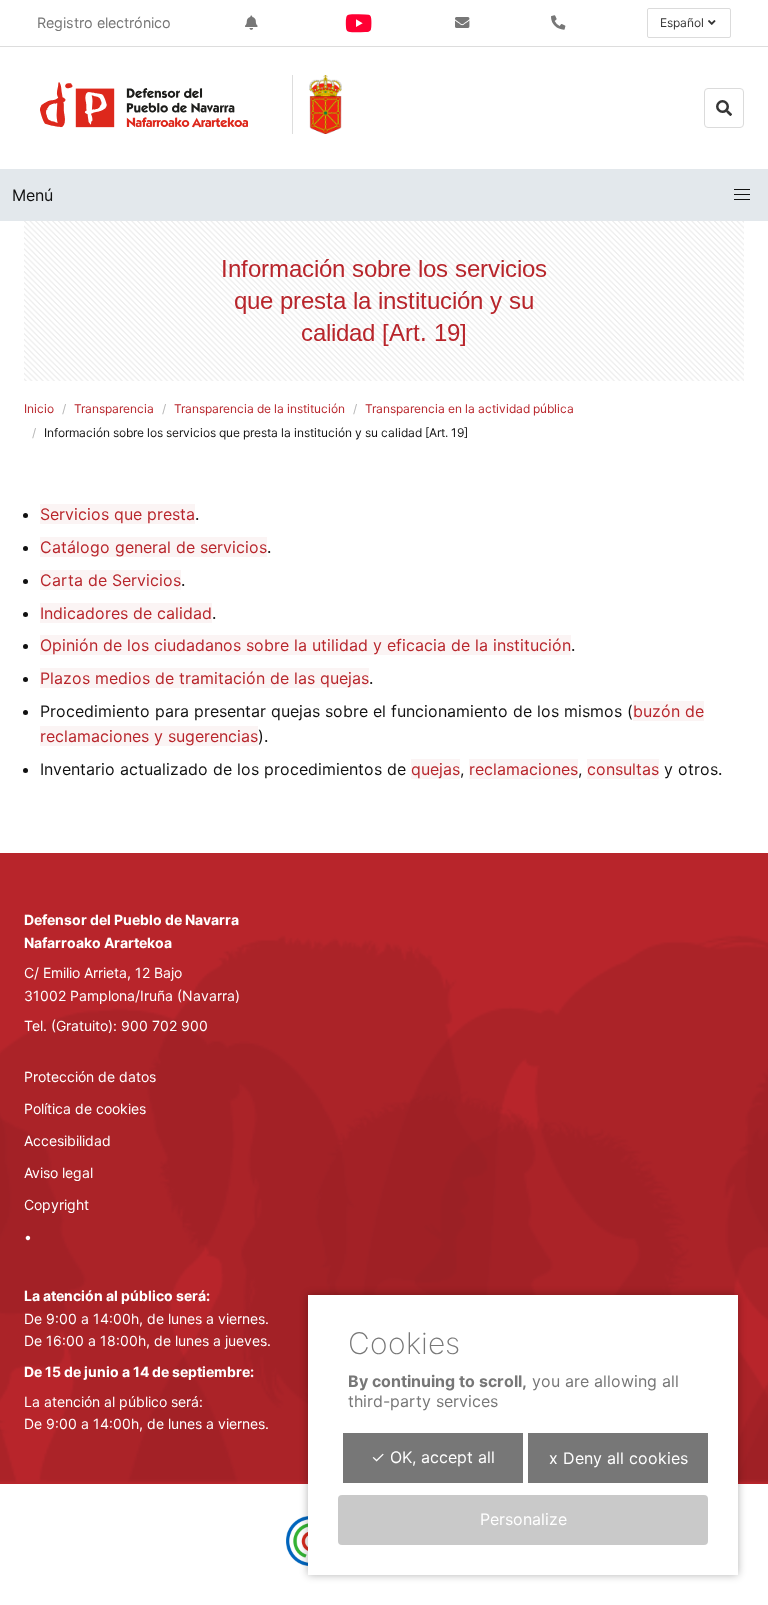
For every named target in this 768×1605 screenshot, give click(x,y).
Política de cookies (85, 1108)
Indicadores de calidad (126, 613)
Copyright (56, 1204)
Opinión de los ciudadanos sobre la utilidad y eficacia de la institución (305, 645)
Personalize (523, 1519)
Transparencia (114, 408)
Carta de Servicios (110, 580)
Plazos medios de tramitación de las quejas (204, 678)
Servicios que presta (117, 514)
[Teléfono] (562, 23)
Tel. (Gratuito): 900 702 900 (116, 1025)
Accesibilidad (67, 1140)
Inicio (39, 408)
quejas (435, 769)
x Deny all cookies (618, 1458)
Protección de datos (90, 1076)
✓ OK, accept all (433, 1457)
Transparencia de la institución (259, 408)
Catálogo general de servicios (153, 547)
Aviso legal (58, 1172)
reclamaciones (523, 769)
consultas (623, 769)
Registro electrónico (104, 22)
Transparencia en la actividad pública (469, 408)
